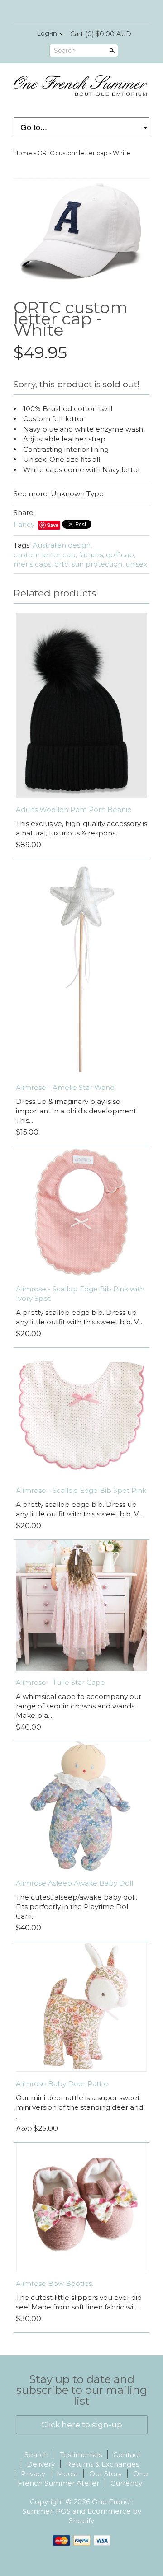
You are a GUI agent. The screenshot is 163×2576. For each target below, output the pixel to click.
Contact (127, 2455)
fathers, (91, 555)
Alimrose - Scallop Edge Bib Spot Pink (81, 1490)
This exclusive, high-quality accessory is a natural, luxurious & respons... (81, 828)
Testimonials (81, 2455)
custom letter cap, (45, 555)
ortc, (62, 564)
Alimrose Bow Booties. (55, 2283)
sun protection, (98, 564)
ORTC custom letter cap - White (84, 153)
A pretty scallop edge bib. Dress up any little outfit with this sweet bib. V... (79, 1317)
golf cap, (121, 555)
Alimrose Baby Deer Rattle (62, 2084)
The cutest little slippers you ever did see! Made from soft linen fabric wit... (79, 2302)
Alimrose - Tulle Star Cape (60, 1682)
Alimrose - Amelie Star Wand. (66, 1087)
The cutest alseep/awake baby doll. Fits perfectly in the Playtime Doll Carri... (77, 1907)
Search (65, 51)
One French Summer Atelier (83, 2478)
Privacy (33, 2474)
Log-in (47, 33)
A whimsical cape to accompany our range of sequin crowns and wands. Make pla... (79, 1706)
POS (63, 2511)
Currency (126, 2483)
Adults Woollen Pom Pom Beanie (74, 809)
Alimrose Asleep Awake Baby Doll (74, 1883)
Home (23, 153)
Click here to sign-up (82, 2425)
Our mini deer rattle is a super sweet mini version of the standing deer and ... (79, 2107)
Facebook (73, 12)
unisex (136, 564)
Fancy (24, 524)
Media (67, 2474)
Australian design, (62, 545)
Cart (101, 34)
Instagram (89, 12)
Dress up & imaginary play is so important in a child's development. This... (77, 1111)
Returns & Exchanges (103, 2464)
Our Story (105, 2474)
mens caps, (33, 564)
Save (53, 525)
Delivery (41, 2464)
